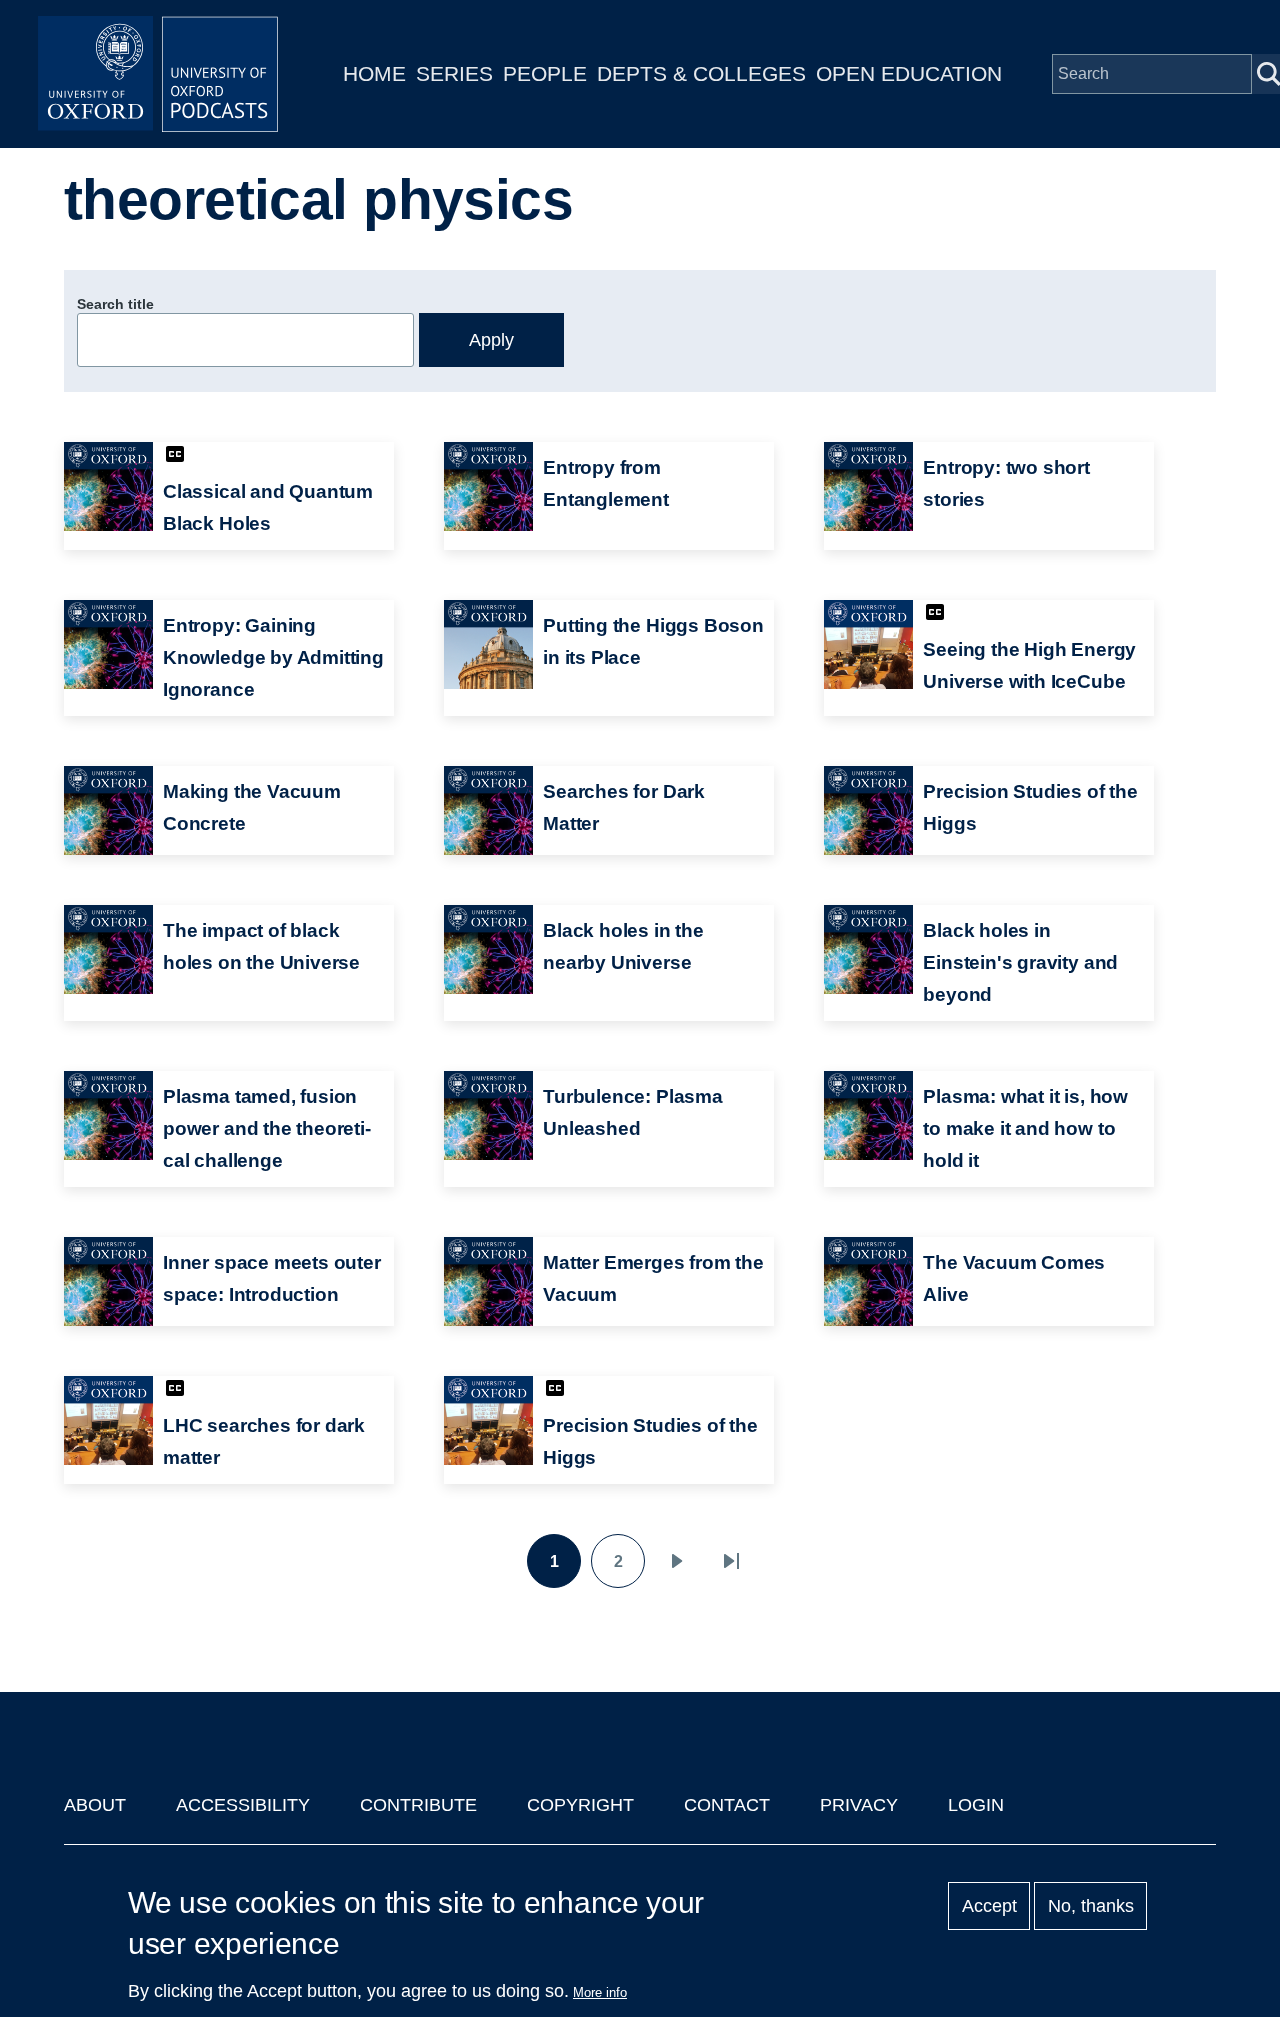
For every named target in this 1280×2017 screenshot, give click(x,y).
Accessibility (243, 1805)
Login (976, 1805)
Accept (989, 1906)
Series (454, 73)
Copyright (580, 1805)
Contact (727, 1805)
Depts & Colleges (701, 73)
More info (600, 1992)
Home (374, 73)
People (545, 73)
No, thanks (1091, 1906)
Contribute (418, 1805)
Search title (115, 304)
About (95, 1805)
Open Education (909, 73)
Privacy (859, 1805)
